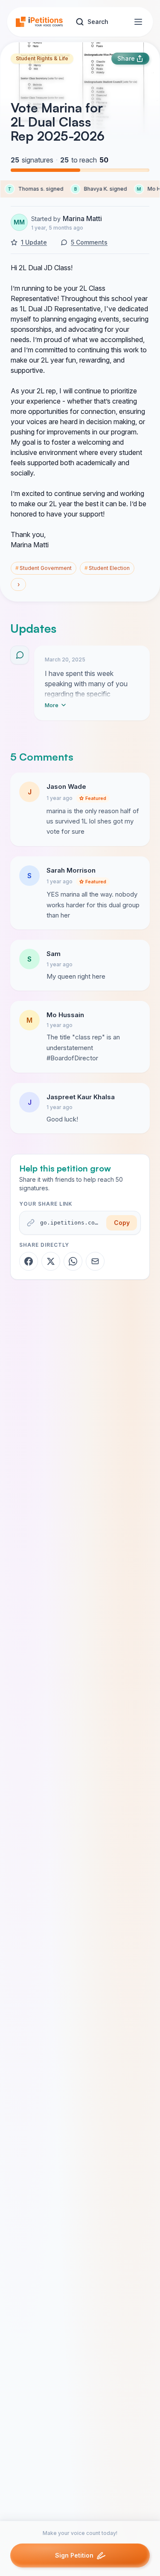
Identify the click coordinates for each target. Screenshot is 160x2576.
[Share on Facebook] (29, 1261)
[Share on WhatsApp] (73, 1261)
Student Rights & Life (42, 58)
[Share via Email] (95, 1261)
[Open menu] (138, 22)
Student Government (44, 568)
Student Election (107, 568)
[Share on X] (51, 1261)
